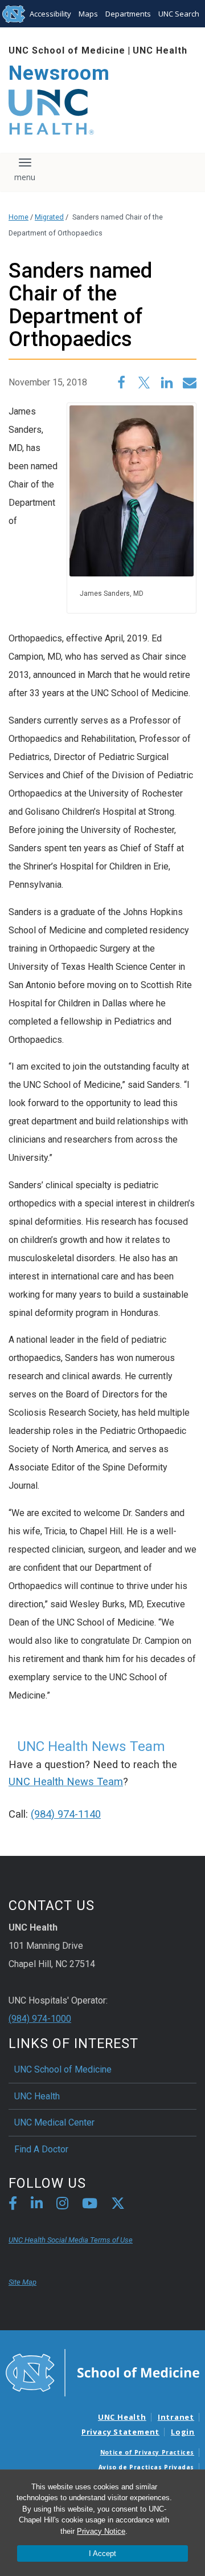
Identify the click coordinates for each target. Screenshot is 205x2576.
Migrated (49, 217)
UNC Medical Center (54, 2122)
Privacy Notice (101, 2531)
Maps (88, 14)
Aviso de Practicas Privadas (146, 2467)
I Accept (102, 2553)
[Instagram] (62, 2205)
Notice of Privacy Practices (147, 2452)
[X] (118, 2205)
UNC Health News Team (66, 1782)
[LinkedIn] (37, 2205)
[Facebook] (13, 2205)
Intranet (176, 2417)
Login (183, 2432)
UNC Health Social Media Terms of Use (71, 2240)
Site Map (22, 2282)
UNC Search (179, 14)
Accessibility (50, 14)
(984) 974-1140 (66, 1814)
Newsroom (59, 73)
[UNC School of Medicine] (102, 2372)
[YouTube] (90, 2205)
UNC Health (160, 50)
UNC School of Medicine (67, 50)
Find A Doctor (41, 2149)
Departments (128, 14)
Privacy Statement (120, 2432)
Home (19, 217)
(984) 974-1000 (40, 2019)
